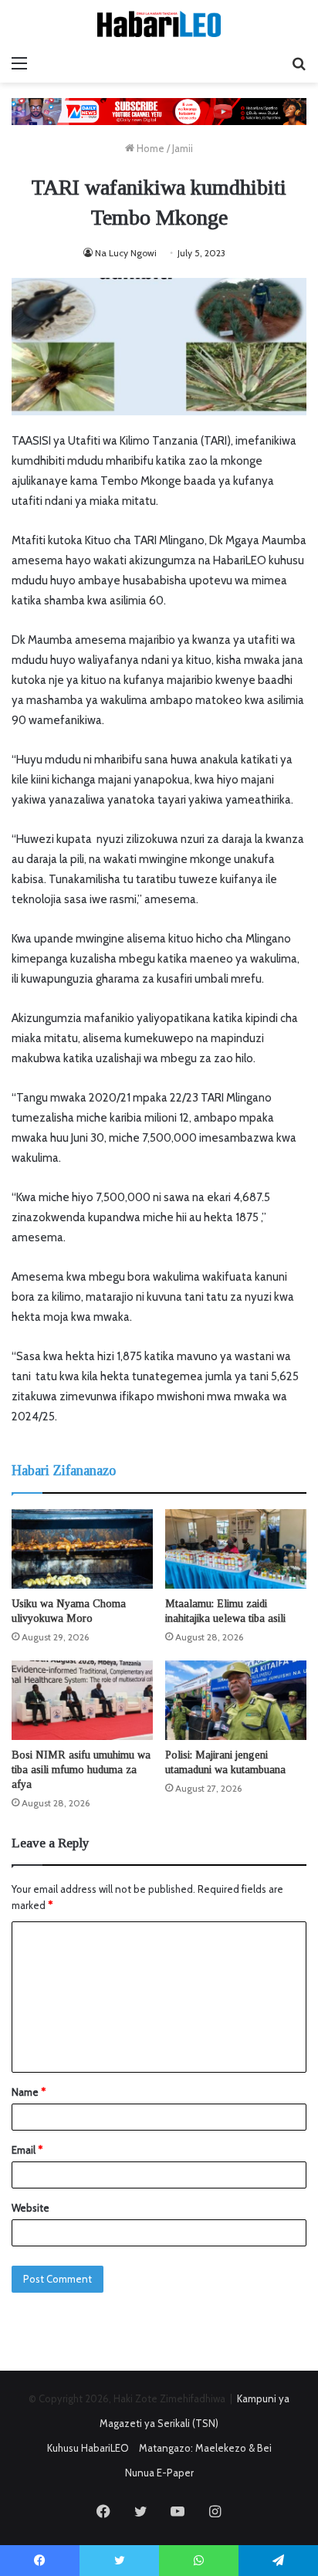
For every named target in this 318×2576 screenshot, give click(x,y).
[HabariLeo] (159, 24)
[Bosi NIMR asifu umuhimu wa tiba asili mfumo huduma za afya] (82, 1700)
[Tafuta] (299, 63)
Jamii (183, 148)
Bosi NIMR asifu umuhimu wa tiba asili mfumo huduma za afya (81, 1770)
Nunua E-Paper (159, 2473)
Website (30, 2208)
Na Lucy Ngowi (126, 253)
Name (29, 2092)
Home (149, 148)
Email (27, 2150)
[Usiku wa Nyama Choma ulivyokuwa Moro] (82, 1549)
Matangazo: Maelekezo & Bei (205, 2448)
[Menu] (19, 63)
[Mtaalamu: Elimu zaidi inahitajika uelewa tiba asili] (236, 1549)
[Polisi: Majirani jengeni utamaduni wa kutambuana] (236, 1700)
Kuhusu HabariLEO (88, 2448)
